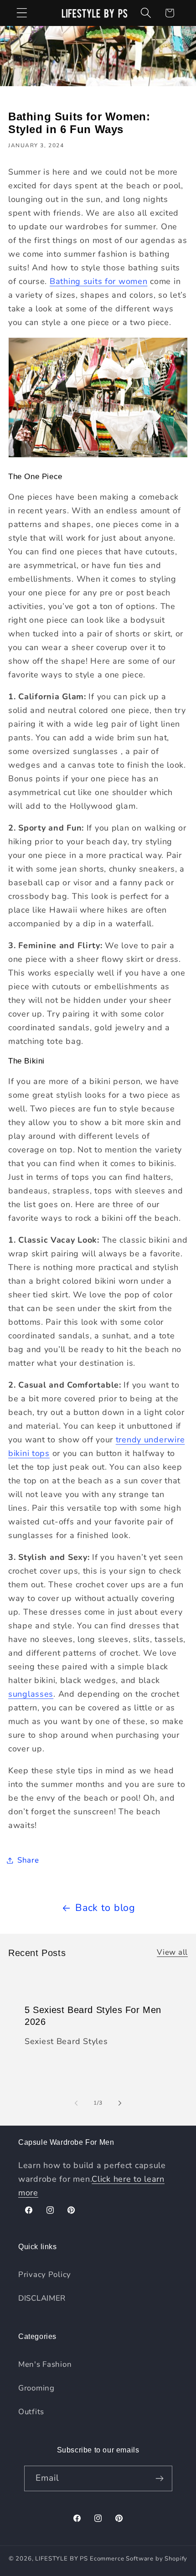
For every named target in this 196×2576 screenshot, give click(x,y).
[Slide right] (120, 2103)
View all (172, 1952)
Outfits (31, 2412)
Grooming (36, 2388)
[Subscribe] (160, 2478)
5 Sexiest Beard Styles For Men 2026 (93, 2016)
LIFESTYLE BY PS (62, 2559)
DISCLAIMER (42, 2298)
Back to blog (105, 1908)
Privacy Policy (45, 2274)
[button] (22, 13)
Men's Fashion (45, 2364)
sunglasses (31, 1694)
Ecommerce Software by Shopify (139, 2559)
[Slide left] (76, 2103)
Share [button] (28, 1860)
